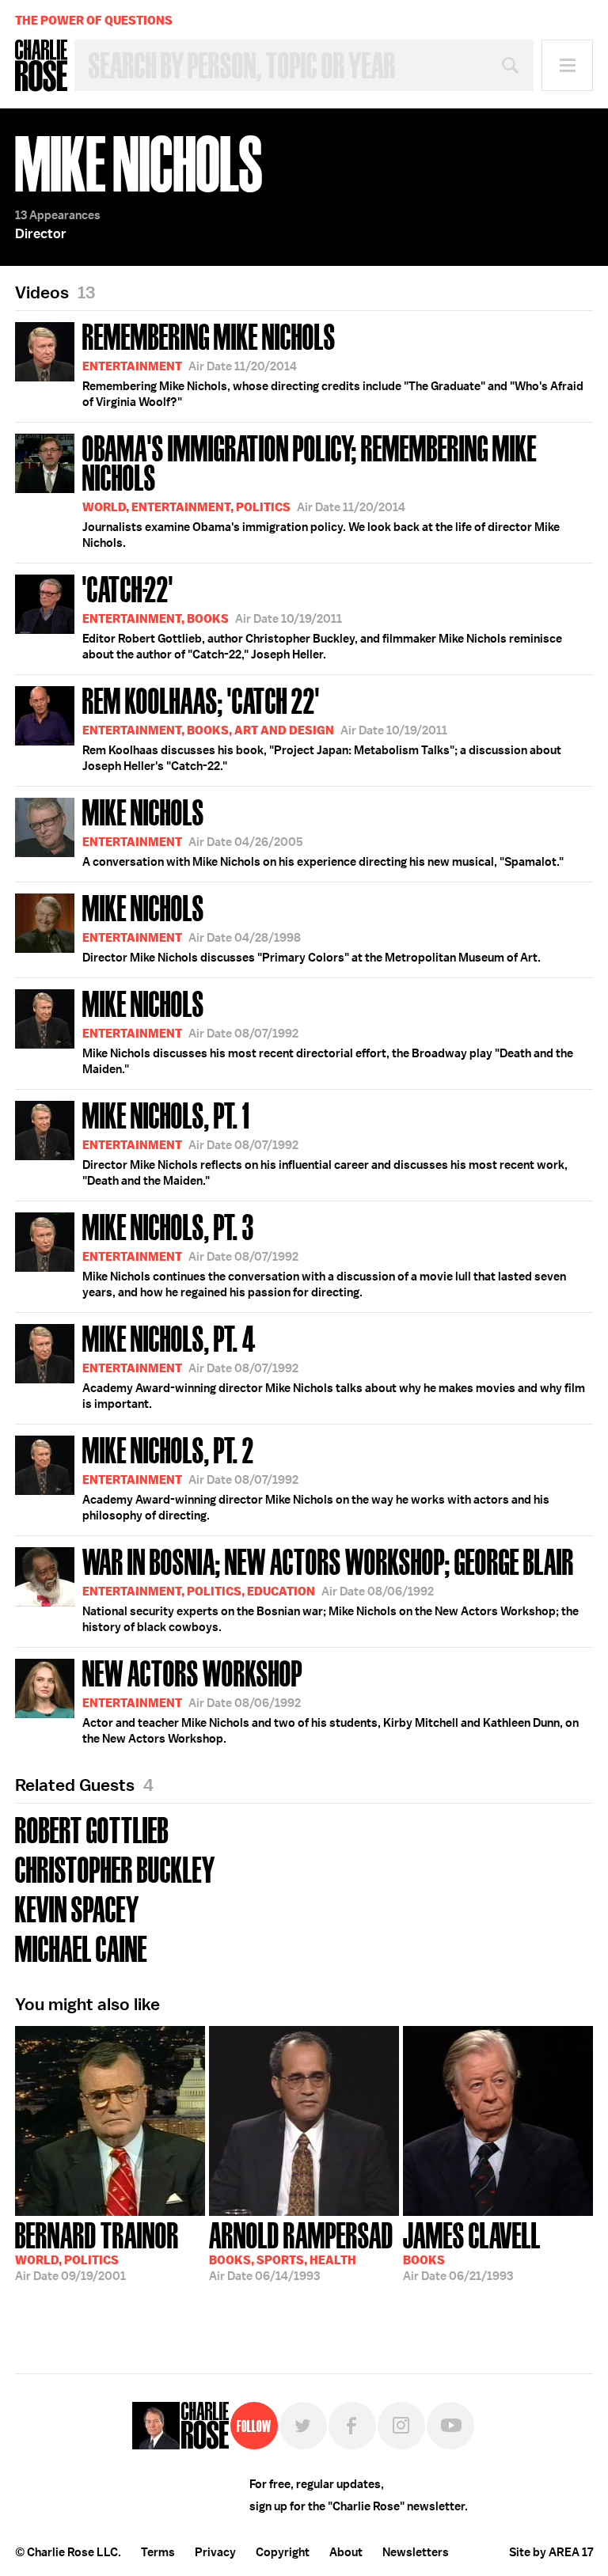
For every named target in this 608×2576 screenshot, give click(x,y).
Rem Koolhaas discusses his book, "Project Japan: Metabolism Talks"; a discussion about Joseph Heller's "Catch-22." (322, 727)
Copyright (283, 2552)
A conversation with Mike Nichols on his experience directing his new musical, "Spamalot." (323, 831)
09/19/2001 (97, 2250)
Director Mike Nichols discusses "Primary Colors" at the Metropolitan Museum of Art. (312, 927)
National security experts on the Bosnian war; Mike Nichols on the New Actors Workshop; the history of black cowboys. (331, 1588)
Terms (158, 2552)
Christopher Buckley (115, 1868)
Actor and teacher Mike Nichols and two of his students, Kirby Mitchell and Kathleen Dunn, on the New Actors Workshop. (331, 1700)
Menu (567, 65)
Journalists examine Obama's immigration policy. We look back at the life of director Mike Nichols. (321, 489)
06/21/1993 (472, 2250)
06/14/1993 (301, 2250)
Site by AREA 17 (551, 2552)
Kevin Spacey (77, 1908)
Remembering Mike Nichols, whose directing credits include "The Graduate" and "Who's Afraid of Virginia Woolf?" (333, 363)
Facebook (352, 2426)
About (346, 2552)
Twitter (303, 2426)
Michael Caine (81, 1947)
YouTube (450, 2426)
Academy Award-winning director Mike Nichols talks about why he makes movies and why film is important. (334, 1365)
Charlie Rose (41, 66)
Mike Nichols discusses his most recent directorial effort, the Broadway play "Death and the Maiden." (328, 1030)
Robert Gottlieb (92, 1829)
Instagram (401, 2426)
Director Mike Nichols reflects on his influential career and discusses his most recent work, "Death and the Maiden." (325, 1142)
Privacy (215, 2552)
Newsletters (416, 2552)
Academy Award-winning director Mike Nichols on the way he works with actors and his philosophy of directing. (316, 1477)
